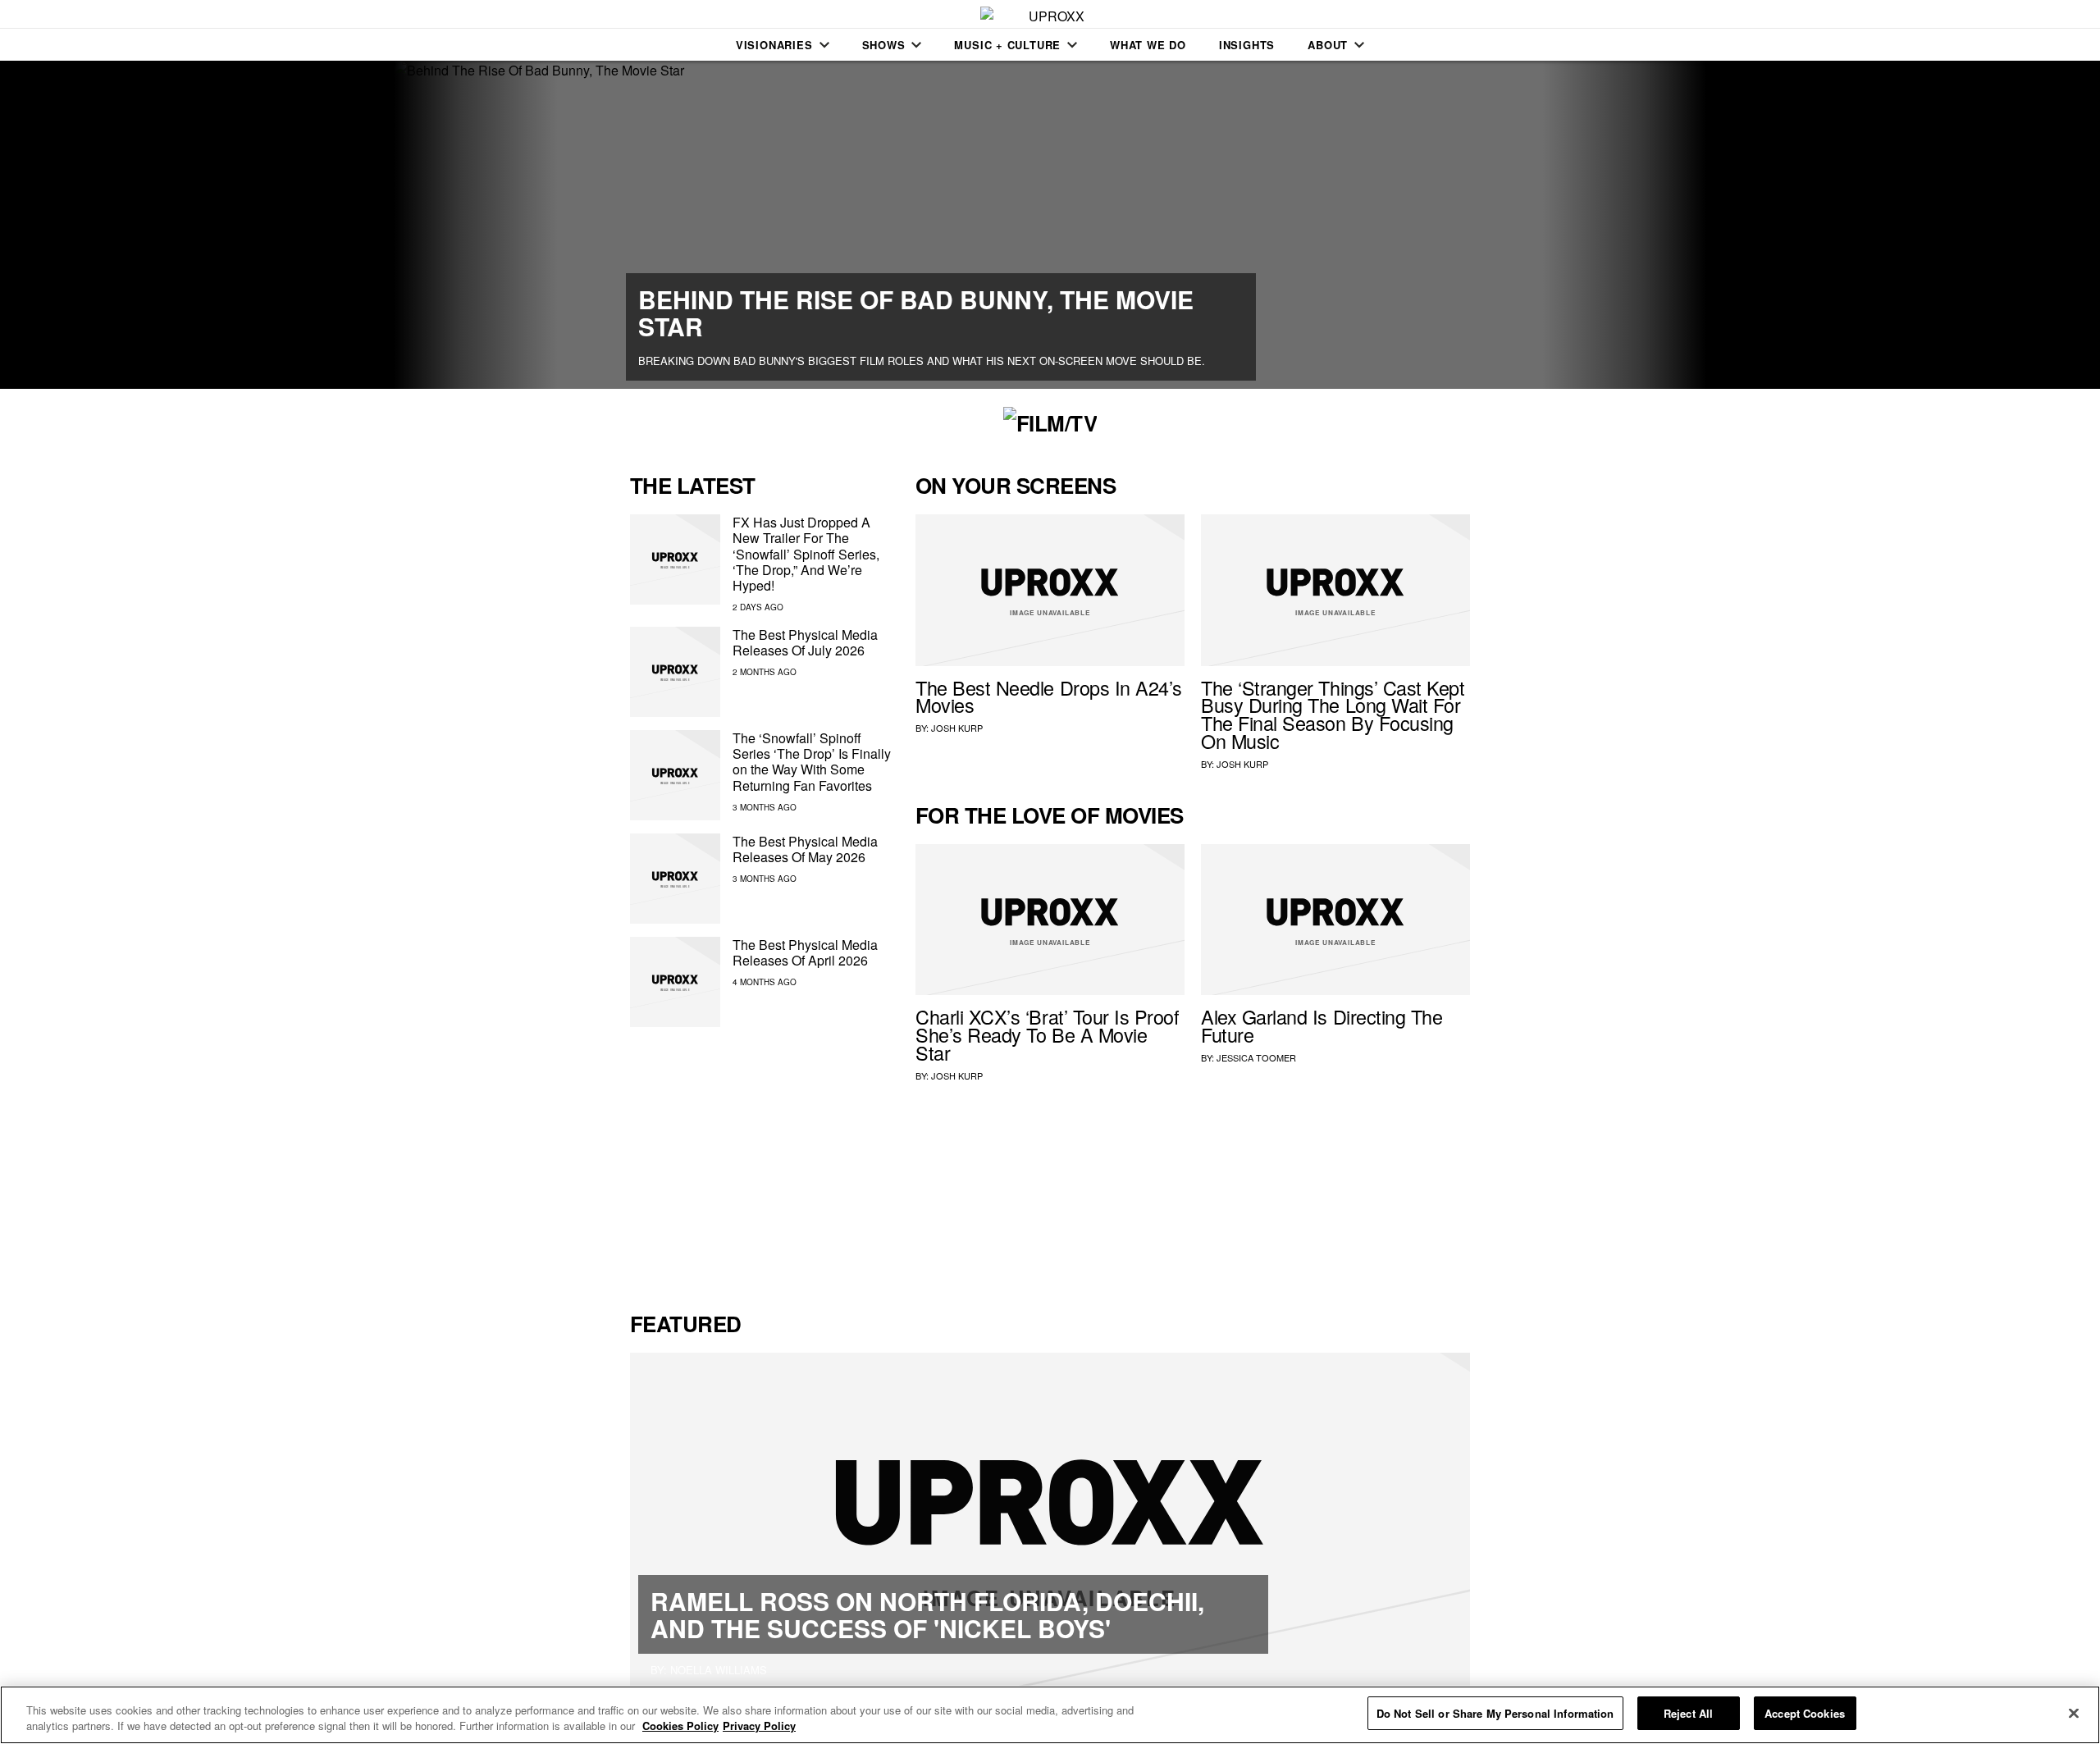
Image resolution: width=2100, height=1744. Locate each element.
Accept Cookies (1805, 1713)
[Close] (2074, 1713)
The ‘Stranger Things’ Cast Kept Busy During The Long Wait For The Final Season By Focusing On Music (1333, 714)
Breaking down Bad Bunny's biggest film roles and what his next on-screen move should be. (922, 361)
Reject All (1688, 1713)
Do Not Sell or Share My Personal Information (1495, 1713)
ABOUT (1328, 45)
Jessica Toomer (1256, 1057)
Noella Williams (719, 1670)
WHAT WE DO (1148, 45)
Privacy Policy (759, 1726)
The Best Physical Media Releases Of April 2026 (805, 952)
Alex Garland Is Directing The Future (1322, 1025)
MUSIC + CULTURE (1007, 45)
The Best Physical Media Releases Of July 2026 (805, 642)
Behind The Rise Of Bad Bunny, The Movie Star (916, 313)
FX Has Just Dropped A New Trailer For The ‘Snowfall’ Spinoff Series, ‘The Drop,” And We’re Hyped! (806, 554)
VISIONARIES (774, 45)
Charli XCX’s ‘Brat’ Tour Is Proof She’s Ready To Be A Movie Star (1048, 1034)
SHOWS (884, 45)
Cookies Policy (680, 1726)
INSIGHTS (1247, 45)
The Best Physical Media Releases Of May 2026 (805, 849)
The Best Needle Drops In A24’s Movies (1049, 696)
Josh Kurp (957, 728)
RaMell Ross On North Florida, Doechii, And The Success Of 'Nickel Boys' (927, 1614)
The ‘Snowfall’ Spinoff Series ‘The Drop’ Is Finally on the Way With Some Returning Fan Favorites (812, 762)
